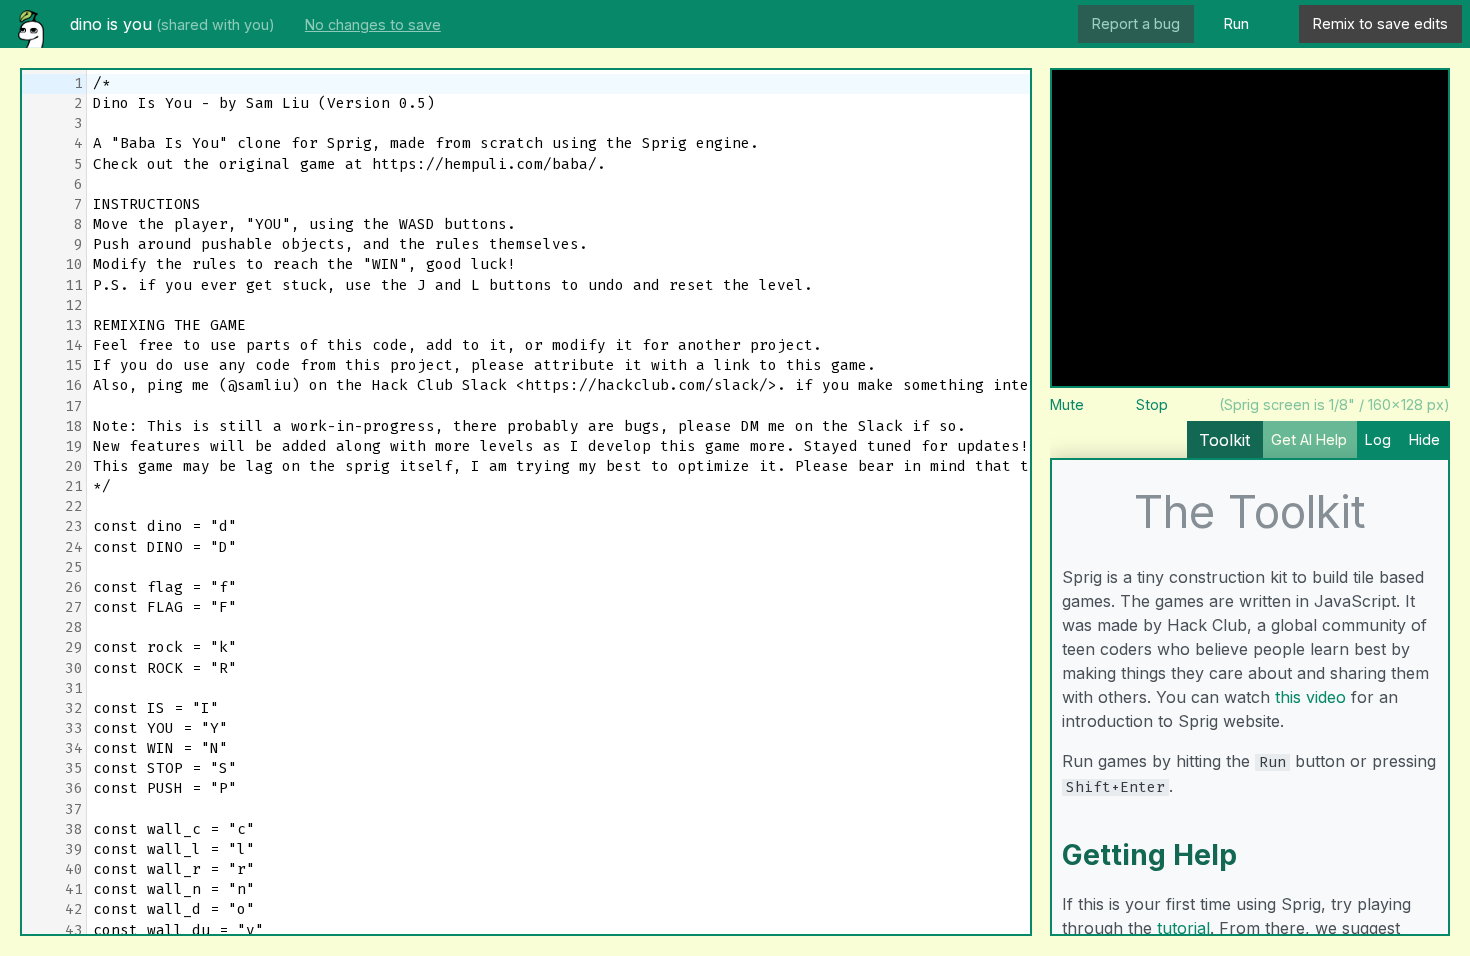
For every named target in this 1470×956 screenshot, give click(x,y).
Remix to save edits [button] (1380, 23)
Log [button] (1378, 439)
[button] (1277, 24)
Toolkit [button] (1224, 440)
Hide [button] (1424, 439)
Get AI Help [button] (1309, 439)
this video (1310, 697)
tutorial (1183, 928)
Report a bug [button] (1136, 23)
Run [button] (1236, 23)
